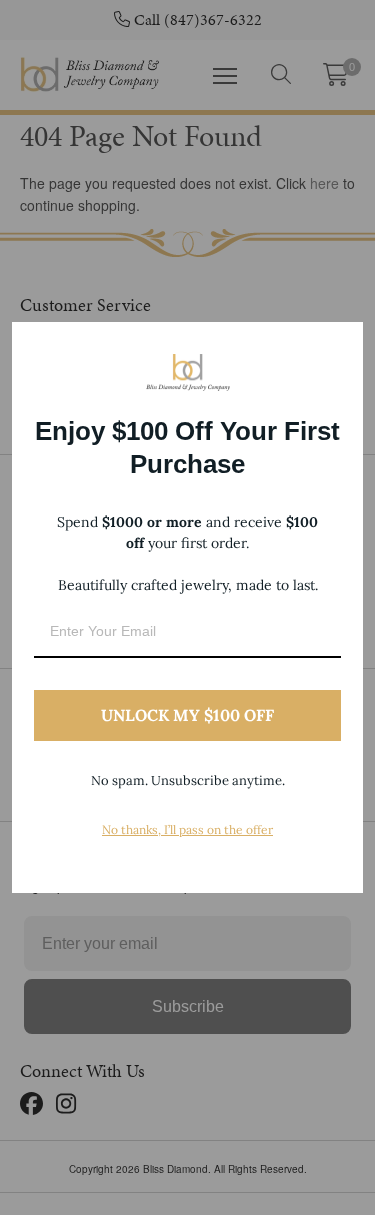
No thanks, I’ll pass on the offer (187, 829)
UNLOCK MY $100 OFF (187, 715)
